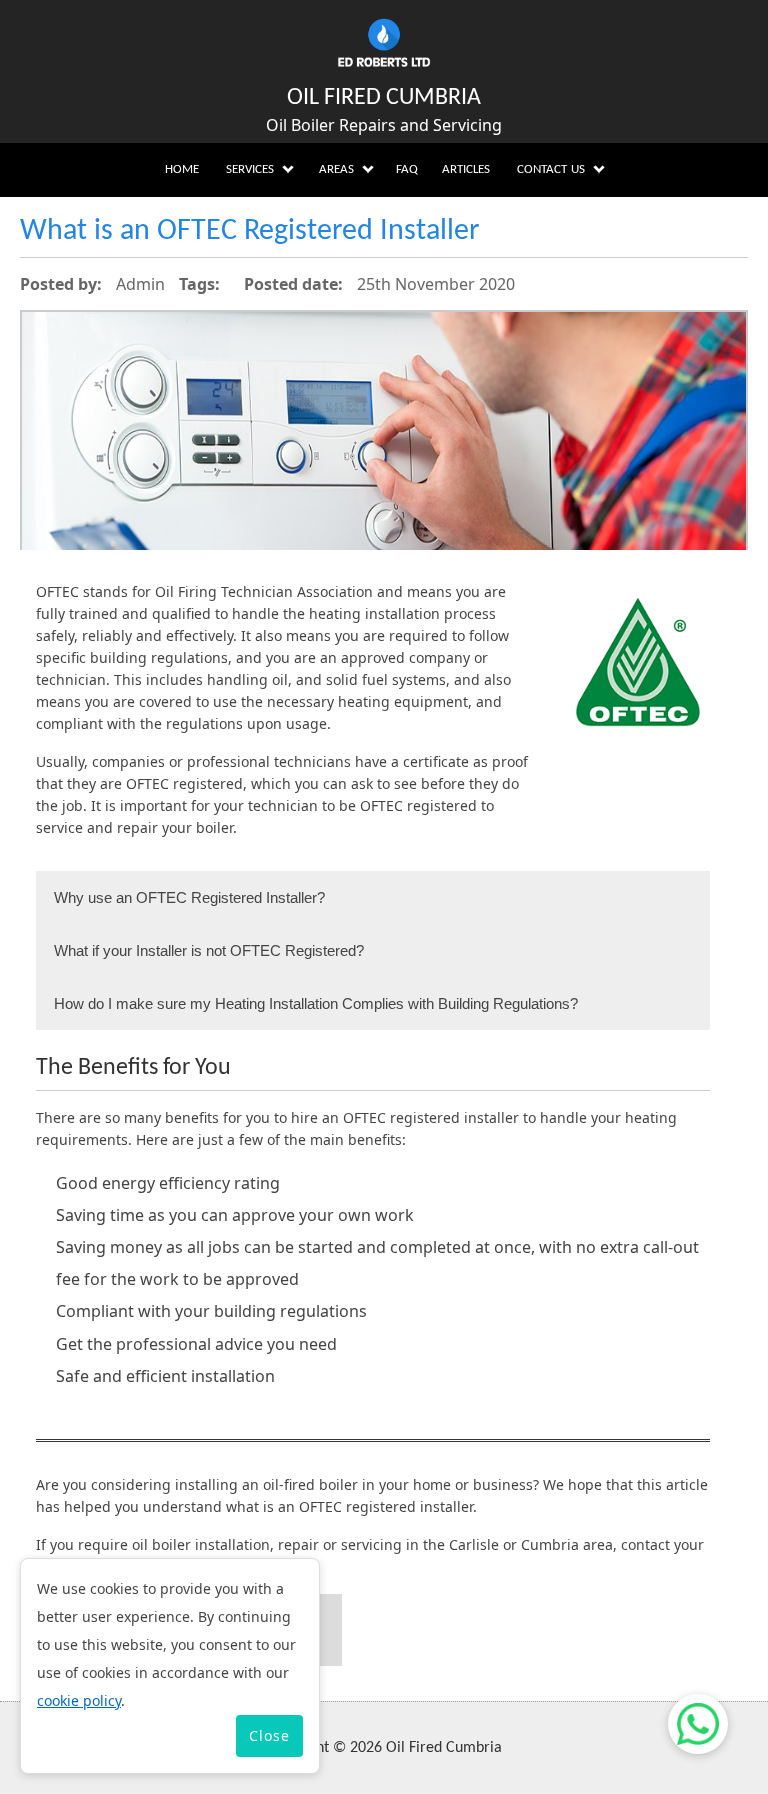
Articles (466, 169)
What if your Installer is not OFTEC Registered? (209, 950)
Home (182, 169)
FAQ (407, 169)
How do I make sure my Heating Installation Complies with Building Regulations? (316, 1003)
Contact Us (551, 169)
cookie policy (79, 1700)
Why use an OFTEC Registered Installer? (189, 897)
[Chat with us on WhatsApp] (698, 1724)
